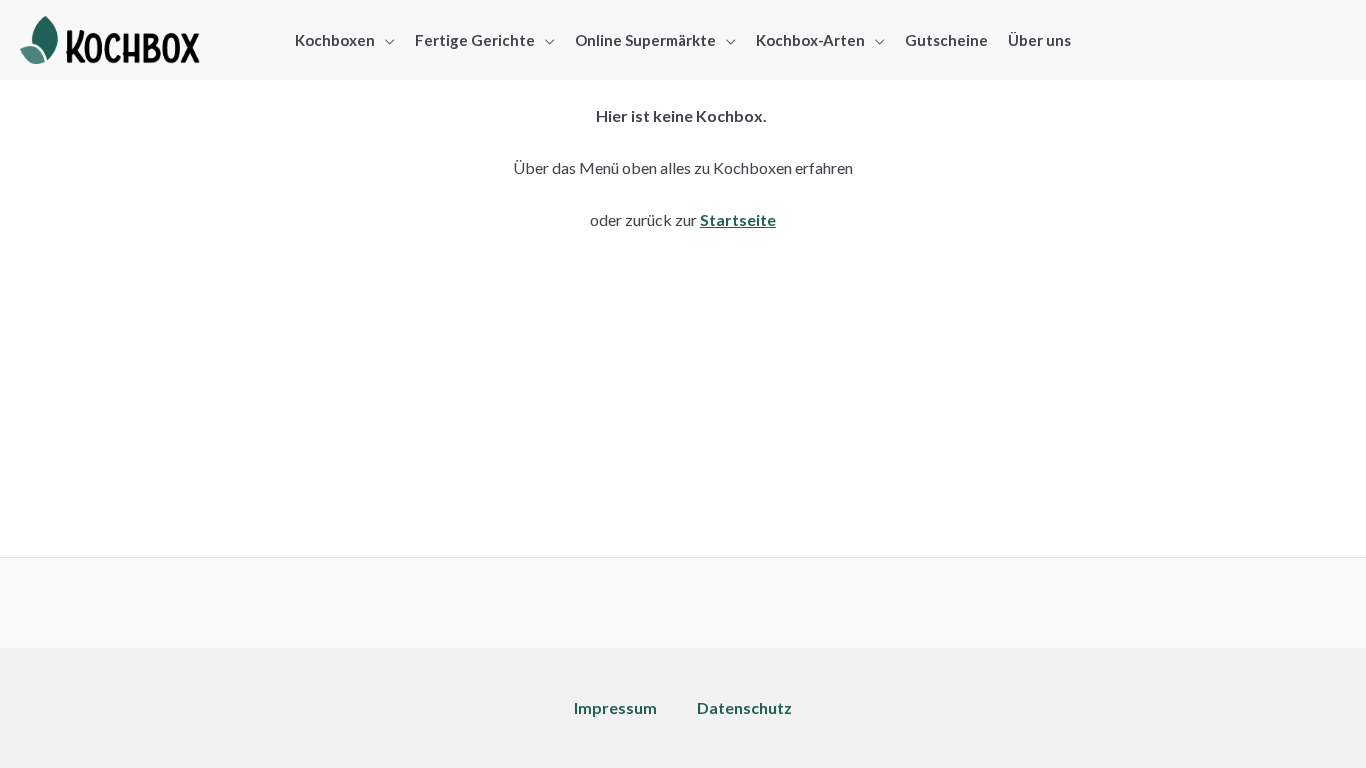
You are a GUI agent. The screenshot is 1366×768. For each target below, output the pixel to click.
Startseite (738, 219)
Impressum (615, 707)
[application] (385, 40)
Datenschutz (744, 707)
